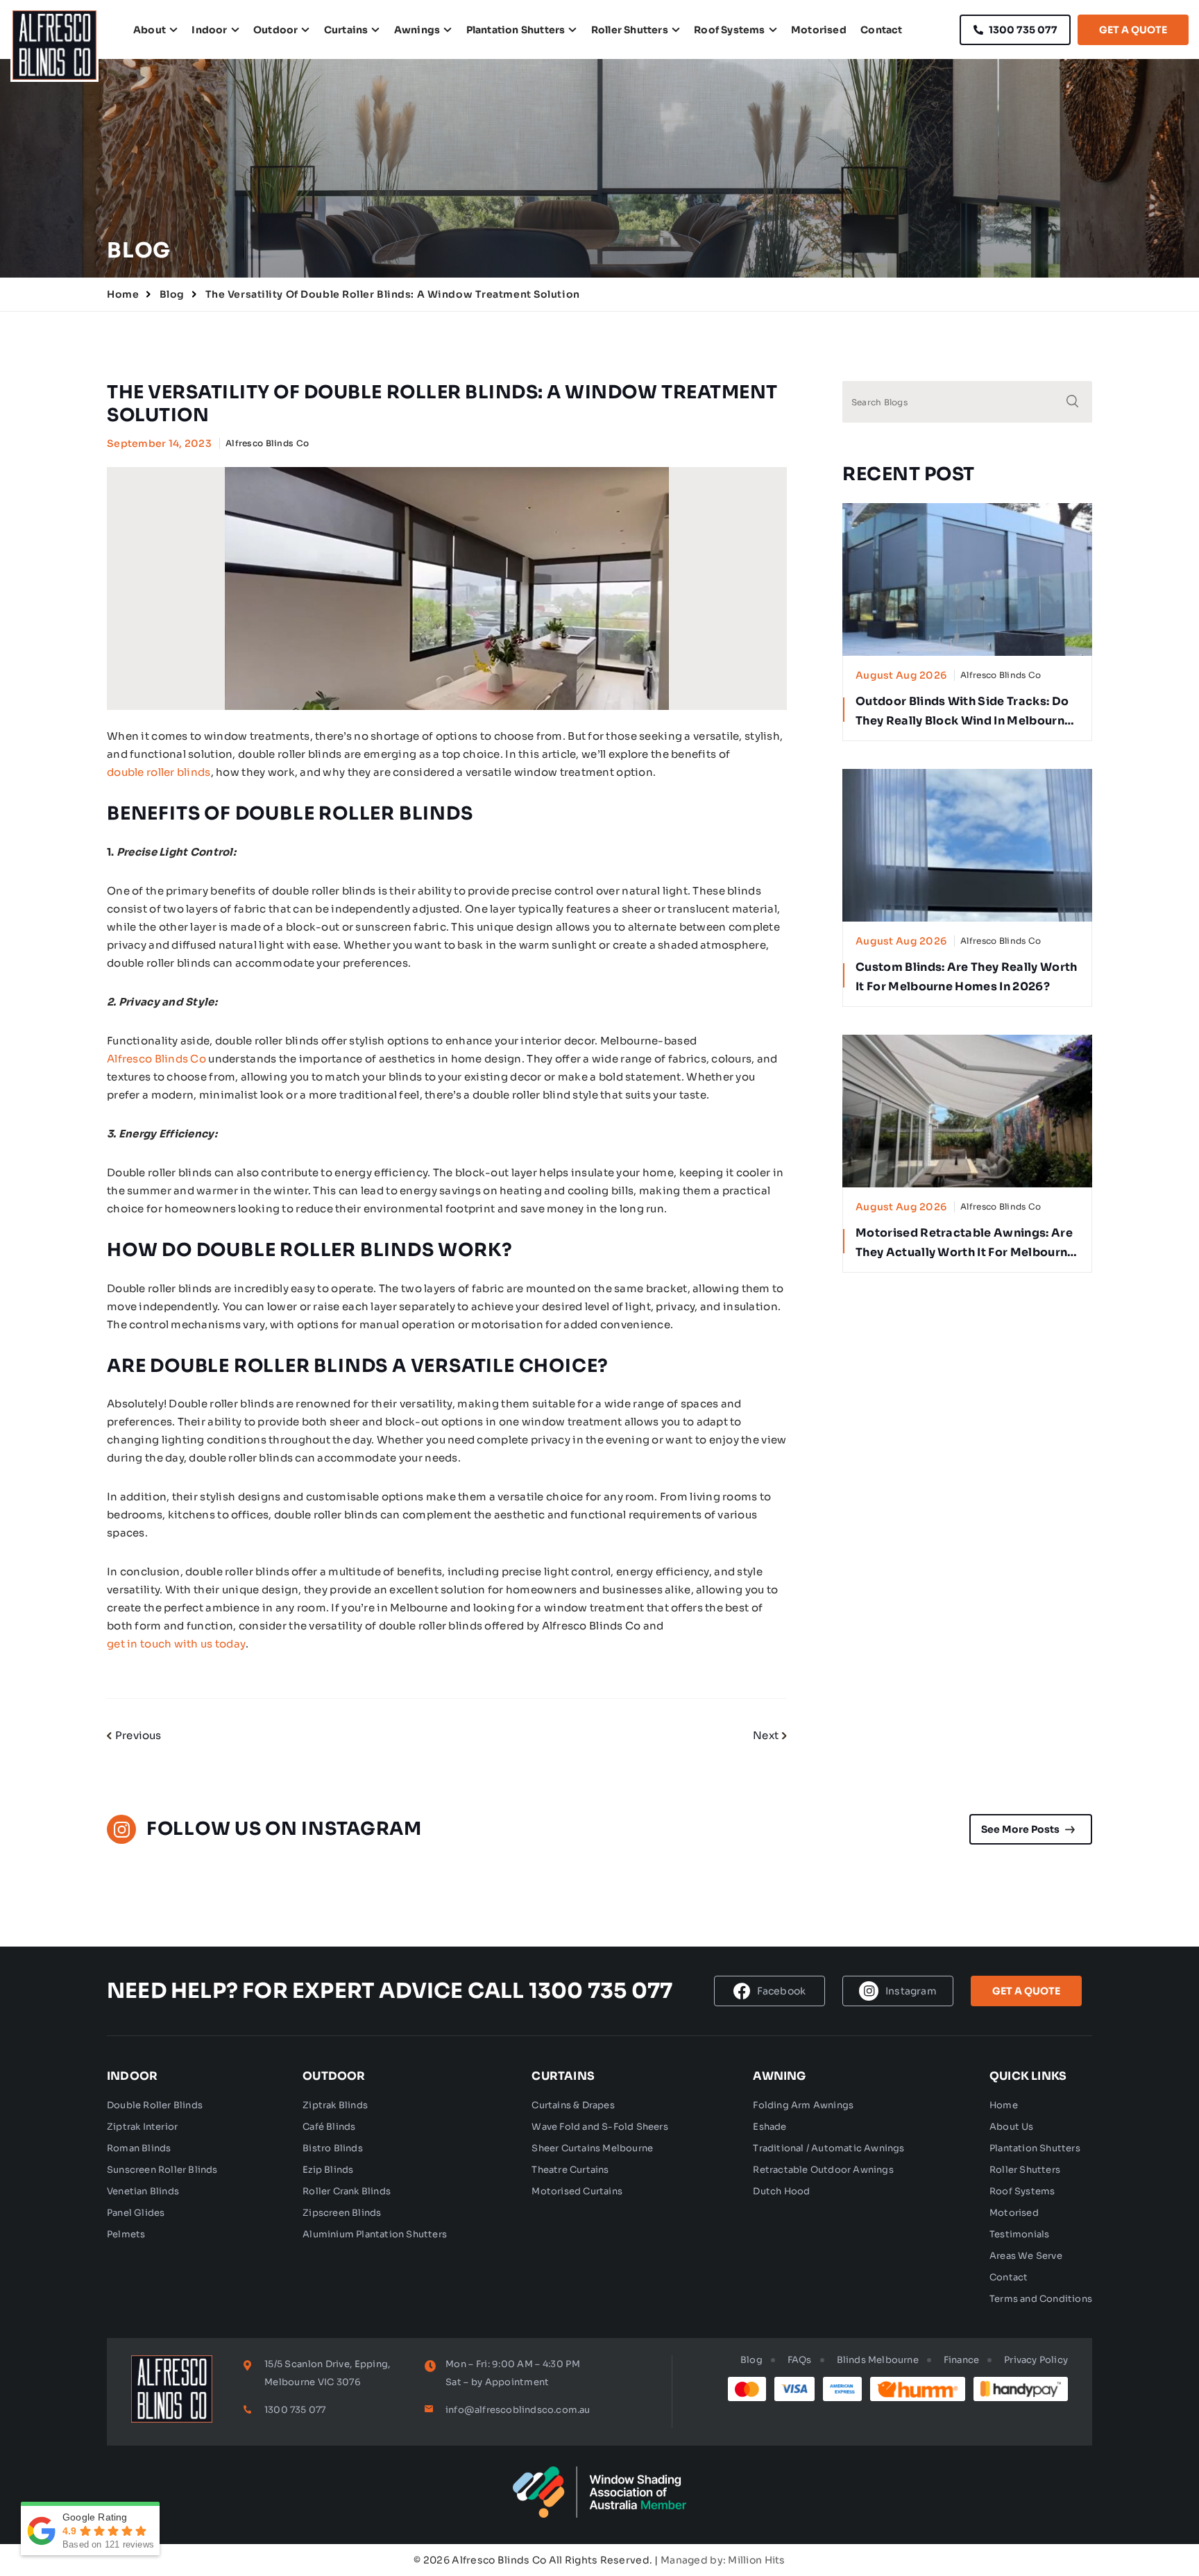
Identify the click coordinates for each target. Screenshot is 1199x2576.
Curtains (346, 30)
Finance (961, 2360)
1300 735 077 (1023, 30)
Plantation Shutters (516, 30)
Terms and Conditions (1041, 2299)
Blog (172, 294)
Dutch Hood (781, 2191)
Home (123, 294)
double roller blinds (159, 772)
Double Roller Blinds (155, 2105)
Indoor (209, 30)
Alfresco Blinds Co (156, 1059)
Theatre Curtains (570, 2170)
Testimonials (1019, 2234)
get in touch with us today (176, 1644)
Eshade (769, 2127)
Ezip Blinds (328, 2170)
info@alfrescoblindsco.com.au (518, 2410)
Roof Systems (729, 30)
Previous (138, 1735)
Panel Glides (136, 2213)
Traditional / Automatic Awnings (828, 2148)
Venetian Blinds (143, 2191)
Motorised (819, 30)
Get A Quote (1133, 30)
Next (766, 1735)
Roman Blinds (139, 2148)
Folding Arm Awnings (803, 2105)
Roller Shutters (630, 30)
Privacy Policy (1036, 2360)
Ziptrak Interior (142, 2127)
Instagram (911, 1991)
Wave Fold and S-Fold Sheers (599, 2127)
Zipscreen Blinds (342, 2213)
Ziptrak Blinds (335, 2105)
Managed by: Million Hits (723, 2560)
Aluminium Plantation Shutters (375, 2234)
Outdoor (275, 30)
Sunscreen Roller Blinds (162, 2170)
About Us (1012, 2127)
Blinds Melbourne (878, 2360)
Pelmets (126, 2234)
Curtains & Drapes (573, 2105)
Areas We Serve (1026, 2256)
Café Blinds (329, 2127)
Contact (881, 30)
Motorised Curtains (577, 2191)
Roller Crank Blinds (347, 2191)
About (150, 30)
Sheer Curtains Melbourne (592, 2148)
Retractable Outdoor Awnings (823, 2170)
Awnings (417, 30)
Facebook (782, 1991)
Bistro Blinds (333, 2148)
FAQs (800, 2360)
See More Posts (1020, 1829)
